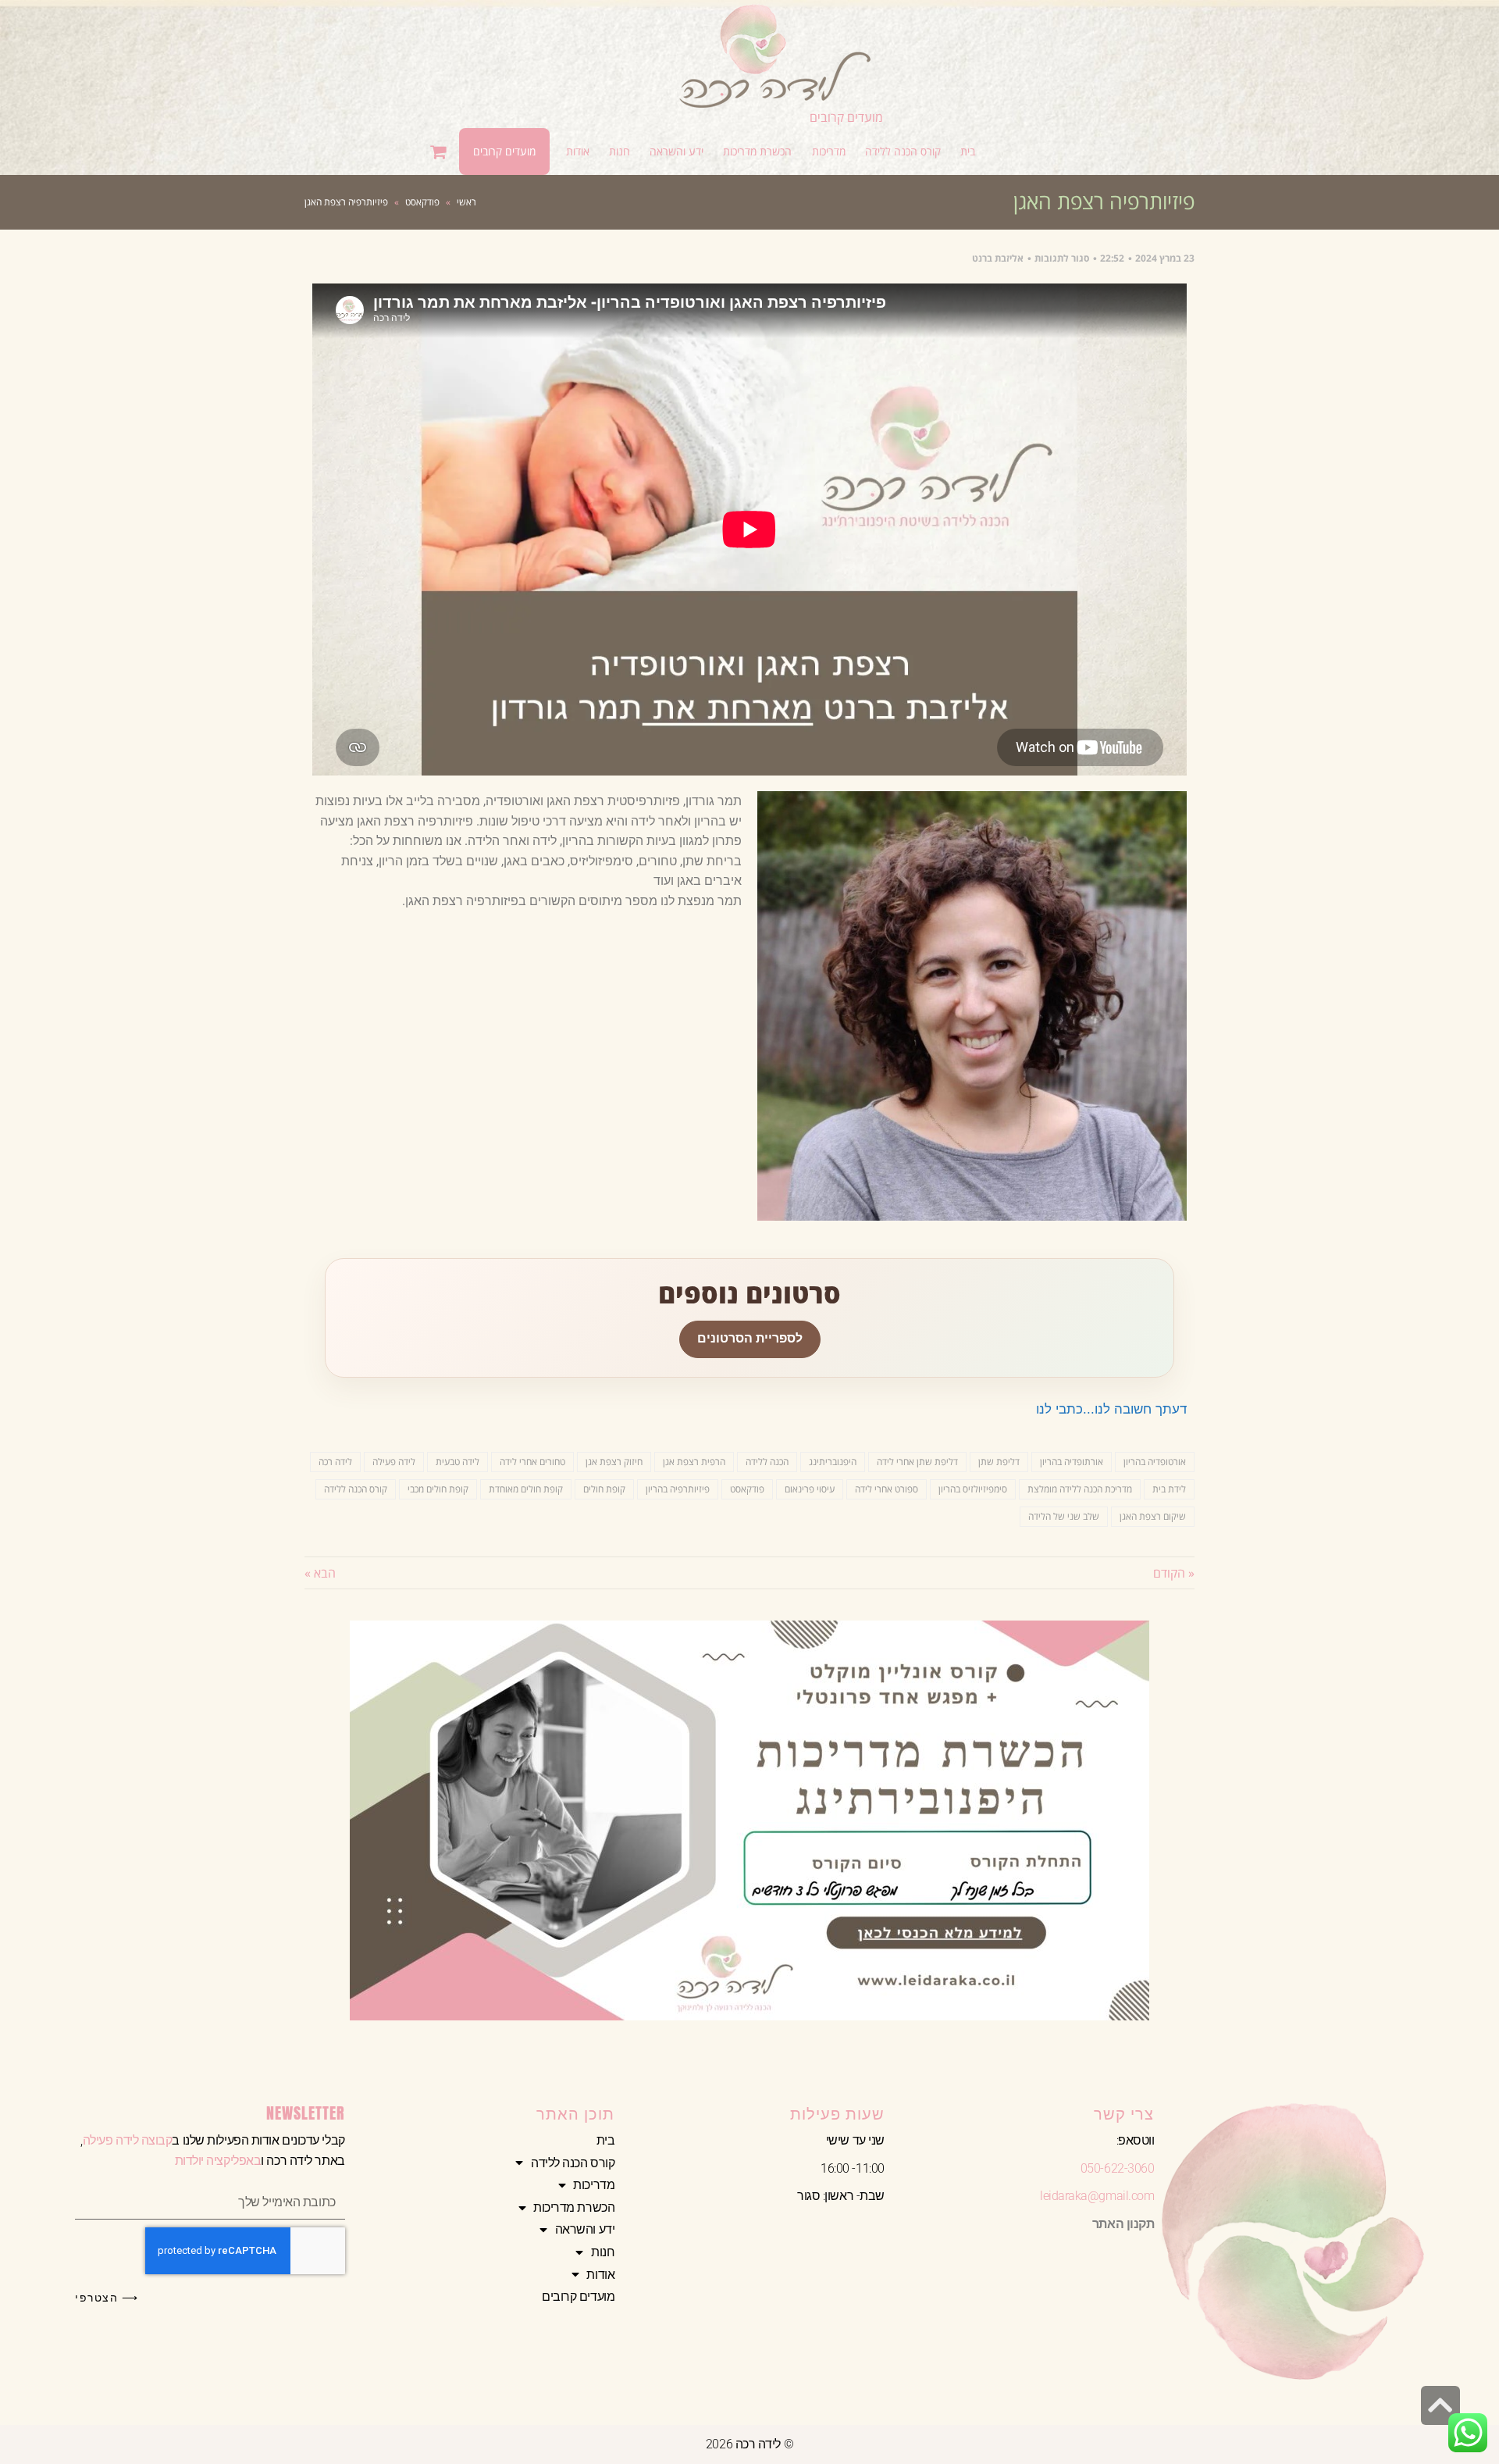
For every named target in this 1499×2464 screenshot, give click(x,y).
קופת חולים (604, 1489)
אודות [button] (600, 2275)
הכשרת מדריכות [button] (574, 2207)
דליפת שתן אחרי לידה (917, 1462)
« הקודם (1174, 1573)
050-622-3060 (1118, 2168)
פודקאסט (422, 202)
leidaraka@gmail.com (1097, 2196)
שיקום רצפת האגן (1153, 1516)
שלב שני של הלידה (1064, 1516)
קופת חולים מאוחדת (526, 1489)
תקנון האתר (1123, 2224)
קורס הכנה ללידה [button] (573, 2163)
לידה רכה (335, 1462)
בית (606, 2140)
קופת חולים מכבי (438, 1489)
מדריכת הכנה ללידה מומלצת (1080, 1489)
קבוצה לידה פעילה (128, 2140)
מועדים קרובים (846, 117)
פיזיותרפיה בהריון (678, 1489)
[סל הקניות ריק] (440, 152)
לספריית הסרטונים (750, 1338)
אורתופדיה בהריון (1072, 1462)
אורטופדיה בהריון (1155, 1462)
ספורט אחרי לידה (887, 1489)
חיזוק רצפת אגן (614, 1462)
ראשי (466, 202)
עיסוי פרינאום (810, 1489)
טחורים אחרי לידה (532, 1462)
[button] (903, 152)
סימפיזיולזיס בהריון (973, 1489)
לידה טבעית (458, 1462)
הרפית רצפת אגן (694, 1462)
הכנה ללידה (767, 1462)
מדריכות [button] (594, 2185)
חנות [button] (603, 2252)
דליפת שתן (999, 1462)
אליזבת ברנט (998, 258)
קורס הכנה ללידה (356, 1489)
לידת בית (1169, 1489)
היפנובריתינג (833, 1462)
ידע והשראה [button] (585, 2229)
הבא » (320, 1573)
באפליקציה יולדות (218, 2161)
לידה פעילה (394, 1462)
